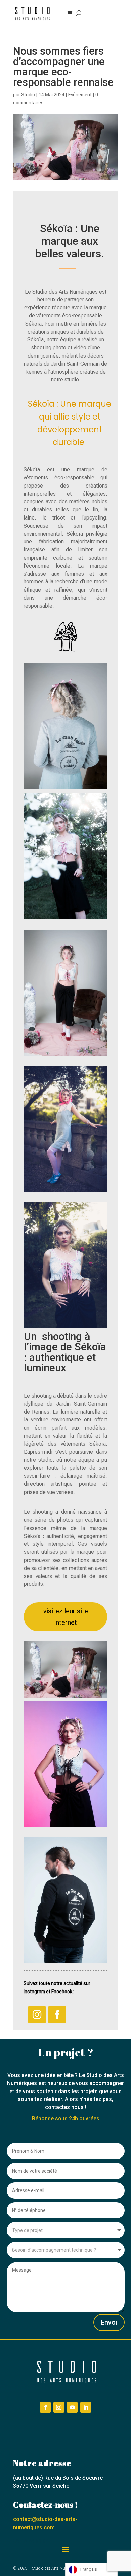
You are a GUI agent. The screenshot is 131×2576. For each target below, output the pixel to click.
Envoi (109, 2322)
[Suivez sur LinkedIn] (86, 2407)
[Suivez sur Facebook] (57, 2015)
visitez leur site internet (66, 1617)
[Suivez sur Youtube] (72, 2407)
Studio (28, 95)
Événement (80, 95)
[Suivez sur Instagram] (37, 2015)
